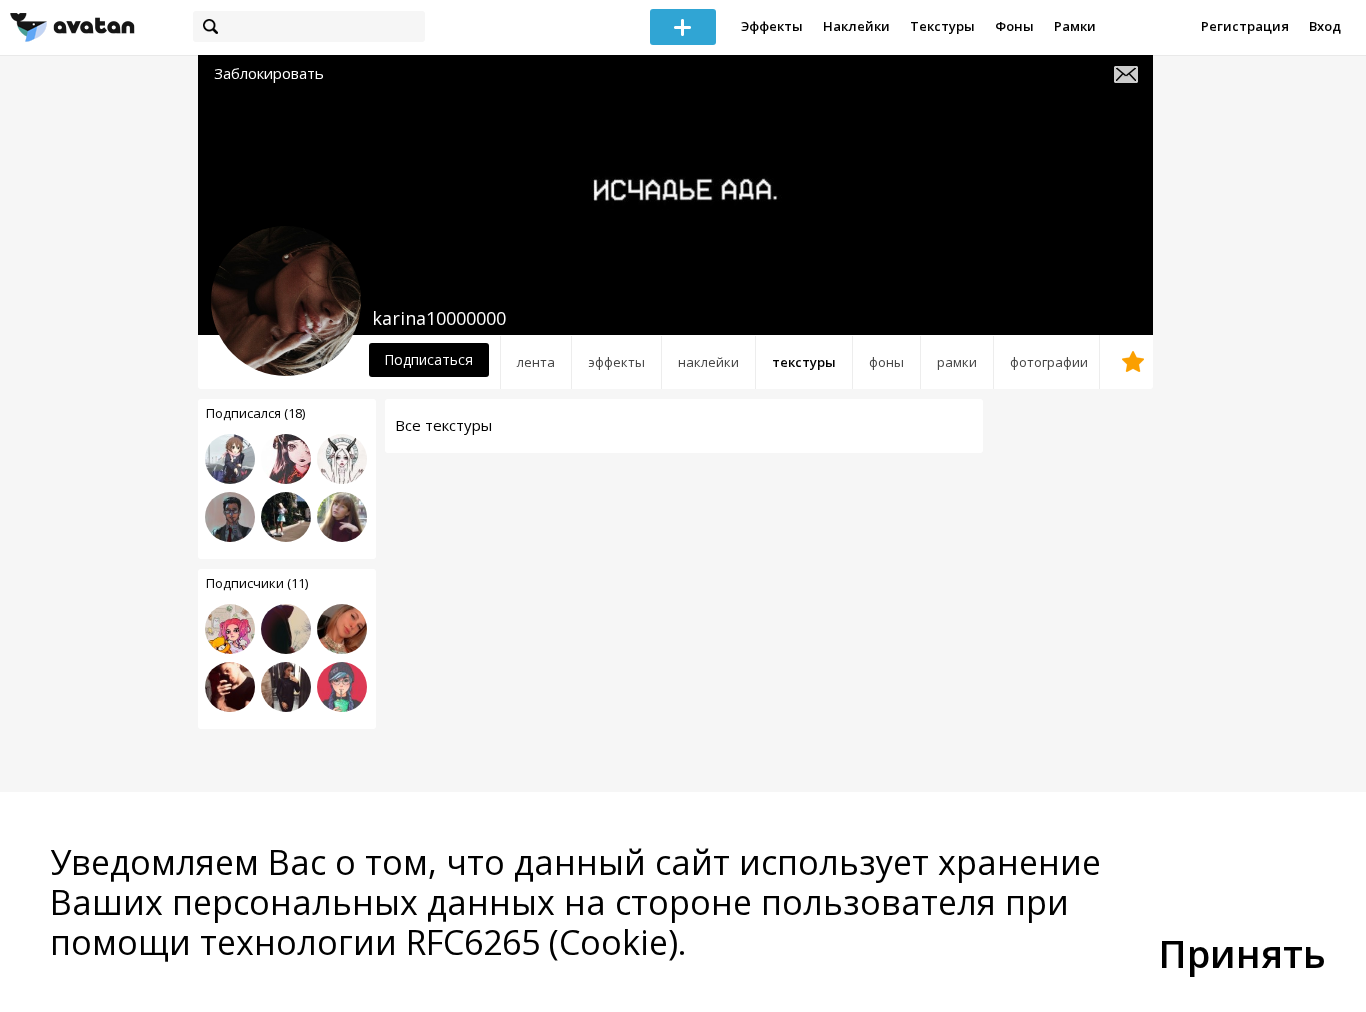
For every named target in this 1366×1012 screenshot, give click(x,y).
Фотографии (1049, 362)
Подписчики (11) (257, 583)
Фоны (1014, 26)
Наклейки (856, 26)
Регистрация (1245, 26)
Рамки (1075, 26)
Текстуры (942, 26)
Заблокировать (269, 73)
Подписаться (428, 359)
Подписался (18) (255, 413)
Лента (536, 362)
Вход (1325, 26)
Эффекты (772, 26)
